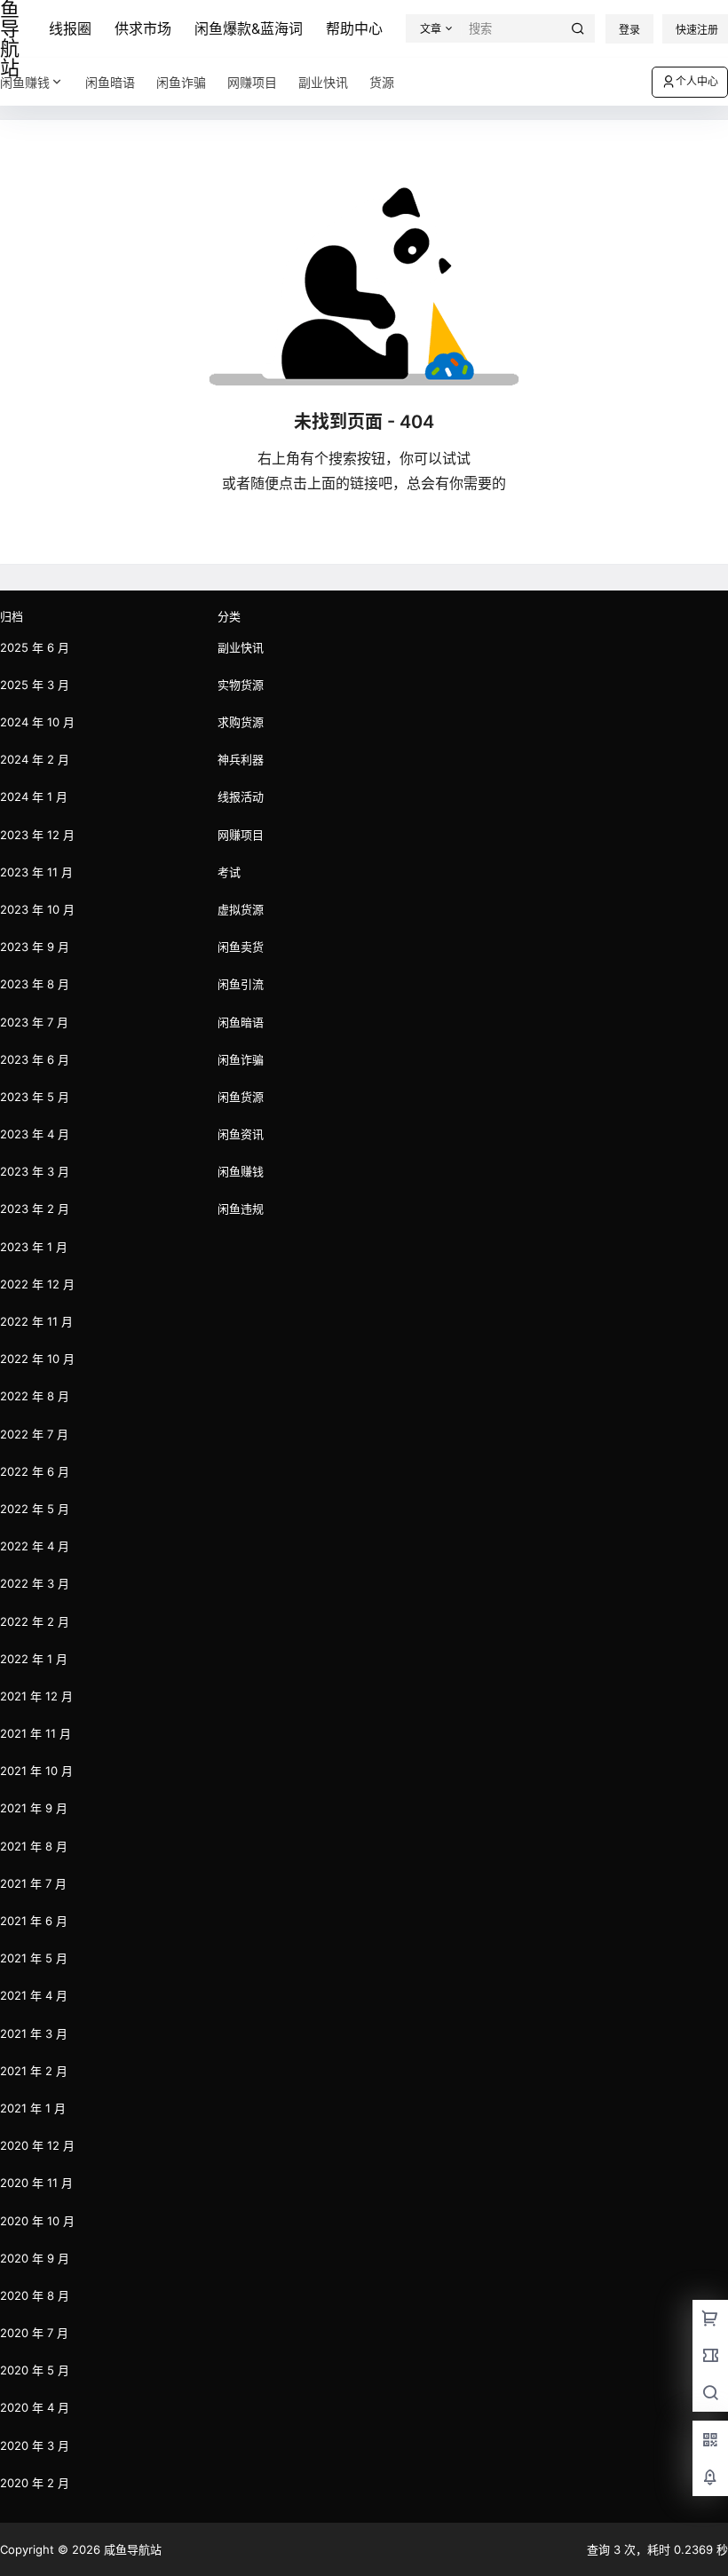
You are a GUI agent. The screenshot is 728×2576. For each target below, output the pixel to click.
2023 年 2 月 (35, 1209)
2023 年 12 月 (37, 835)
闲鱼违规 (241, 1209)
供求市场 (143, 28)
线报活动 (241, 797)
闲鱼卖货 (241, 947)
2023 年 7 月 (34, 1022)
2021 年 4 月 (34, 1995)
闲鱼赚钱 (25, 82)
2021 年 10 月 (36, 1771)
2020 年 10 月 (37, 2221)
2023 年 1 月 (34, 1247)
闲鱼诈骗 (241, 1059)
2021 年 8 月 (34, 1846)
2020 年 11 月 (36, 2183)
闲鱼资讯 (241, 1134)
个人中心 (697, 81)
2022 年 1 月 (34, 1659)
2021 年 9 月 (34, 1808)
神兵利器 (241, 759)
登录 (629, 30)
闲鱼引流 (241, 984)
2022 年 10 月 (37, 1359)
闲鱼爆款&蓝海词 (249, 28)
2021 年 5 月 (34, 1958)
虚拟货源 (241, 909)
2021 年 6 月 (34, 1921)
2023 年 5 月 (35, 1097)
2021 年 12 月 (36, 1696)
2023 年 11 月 (36, 872)
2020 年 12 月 (37, 2145)
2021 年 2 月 (34, 2071)
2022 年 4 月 (35, 1546)
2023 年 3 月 (35, 1171)
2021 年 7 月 (33, 1883)
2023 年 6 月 (35, 1059)
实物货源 (241, 685)
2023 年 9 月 (35, 947)
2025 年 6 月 (35, 647)
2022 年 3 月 (35, 1583)
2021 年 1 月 (33, 2108)
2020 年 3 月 (35, 2445)
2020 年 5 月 (35, 2370)
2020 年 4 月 (35, 2407)
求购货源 (241, 722)
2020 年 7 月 (34, 2333)
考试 (229, 872)
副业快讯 (241, 647)
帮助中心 (354, 28)
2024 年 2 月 (35, 759)
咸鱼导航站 (131, 2549)
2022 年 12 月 (37, 1284)
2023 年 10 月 (37, 909)
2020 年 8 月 (35, 2295)
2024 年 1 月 (34, 797)
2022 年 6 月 (35, 1471)
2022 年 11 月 (36, 1321)
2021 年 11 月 (36, 1733)
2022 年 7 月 (34, 1434)
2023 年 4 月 (35, 1134)
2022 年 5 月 (35, 1509)
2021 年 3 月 (34, 2033)
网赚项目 (241, 835)
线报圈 (70, 28)
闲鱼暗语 (241, 1022)
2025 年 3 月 (35, 685)
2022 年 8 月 (35, 1396)
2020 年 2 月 (35, 2483)
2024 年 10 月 (37, 722)
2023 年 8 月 (35, 984)
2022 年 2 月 (35, 1621)
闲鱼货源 (241, 1097)
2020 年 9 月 (35, 2258)
